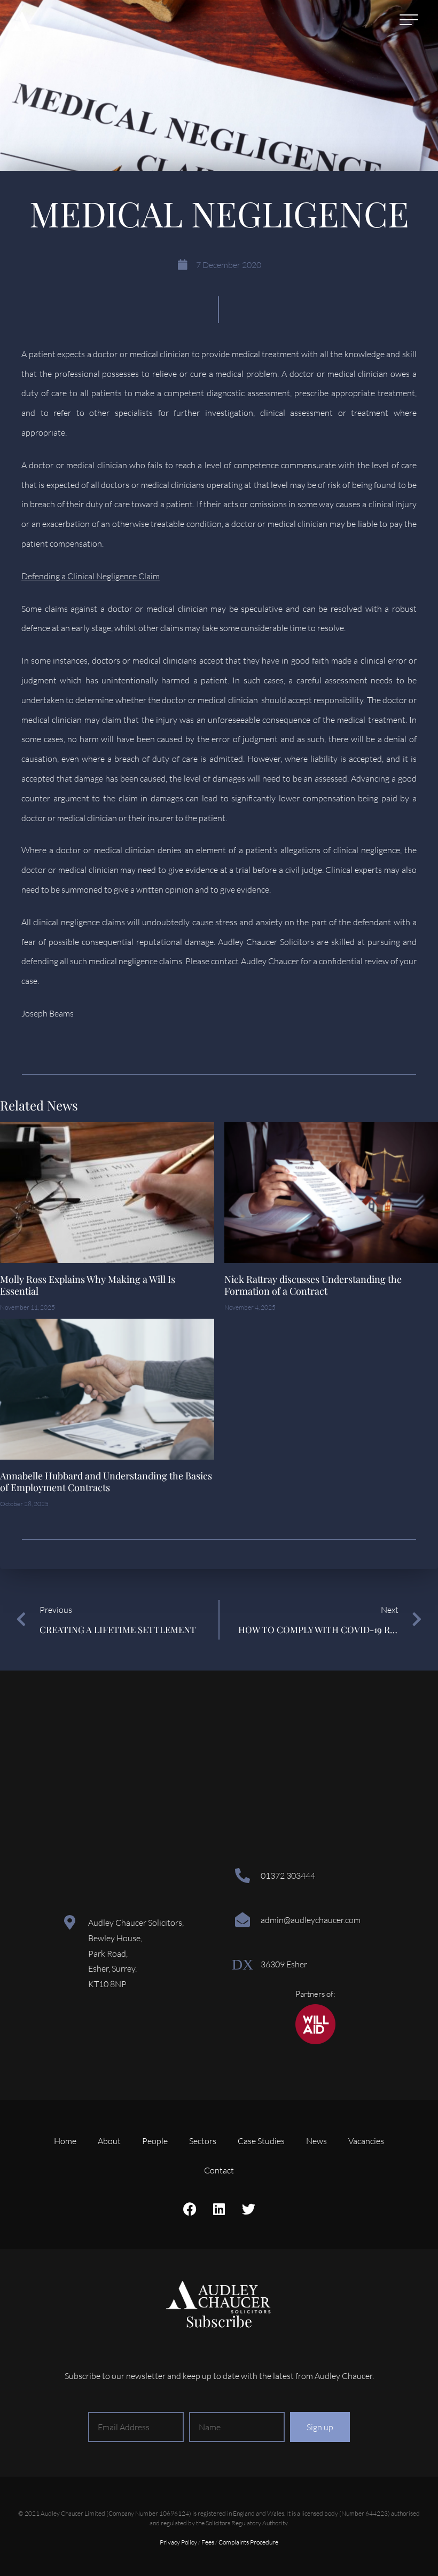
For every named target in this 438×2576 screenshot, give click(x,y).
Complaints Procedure (248, 2542)
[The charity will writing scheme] (315, 2041)
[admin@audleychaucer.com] (243, 1920)
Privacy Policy (178, 2542)
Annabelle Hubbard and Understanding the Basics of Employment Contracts (106, 1482)
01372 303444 (288, 1876)
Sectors (203, 2141)
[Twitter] (248, 2209)
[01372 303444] (243, 1876)
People (155, 2141)
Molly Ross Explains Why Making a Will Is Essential (88, 1285)
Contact (219, 2170)
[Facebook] (190, 2209)
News (316, 2141)
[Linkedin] (219, 2209)
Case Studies (261, 2141)
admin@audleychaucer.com (311, 1920)
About (109, 2141)
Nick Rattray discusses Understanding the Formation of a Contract (313, 1285)
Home (65, 2141)
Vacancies (366, 2141)
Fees (208, 2542)
